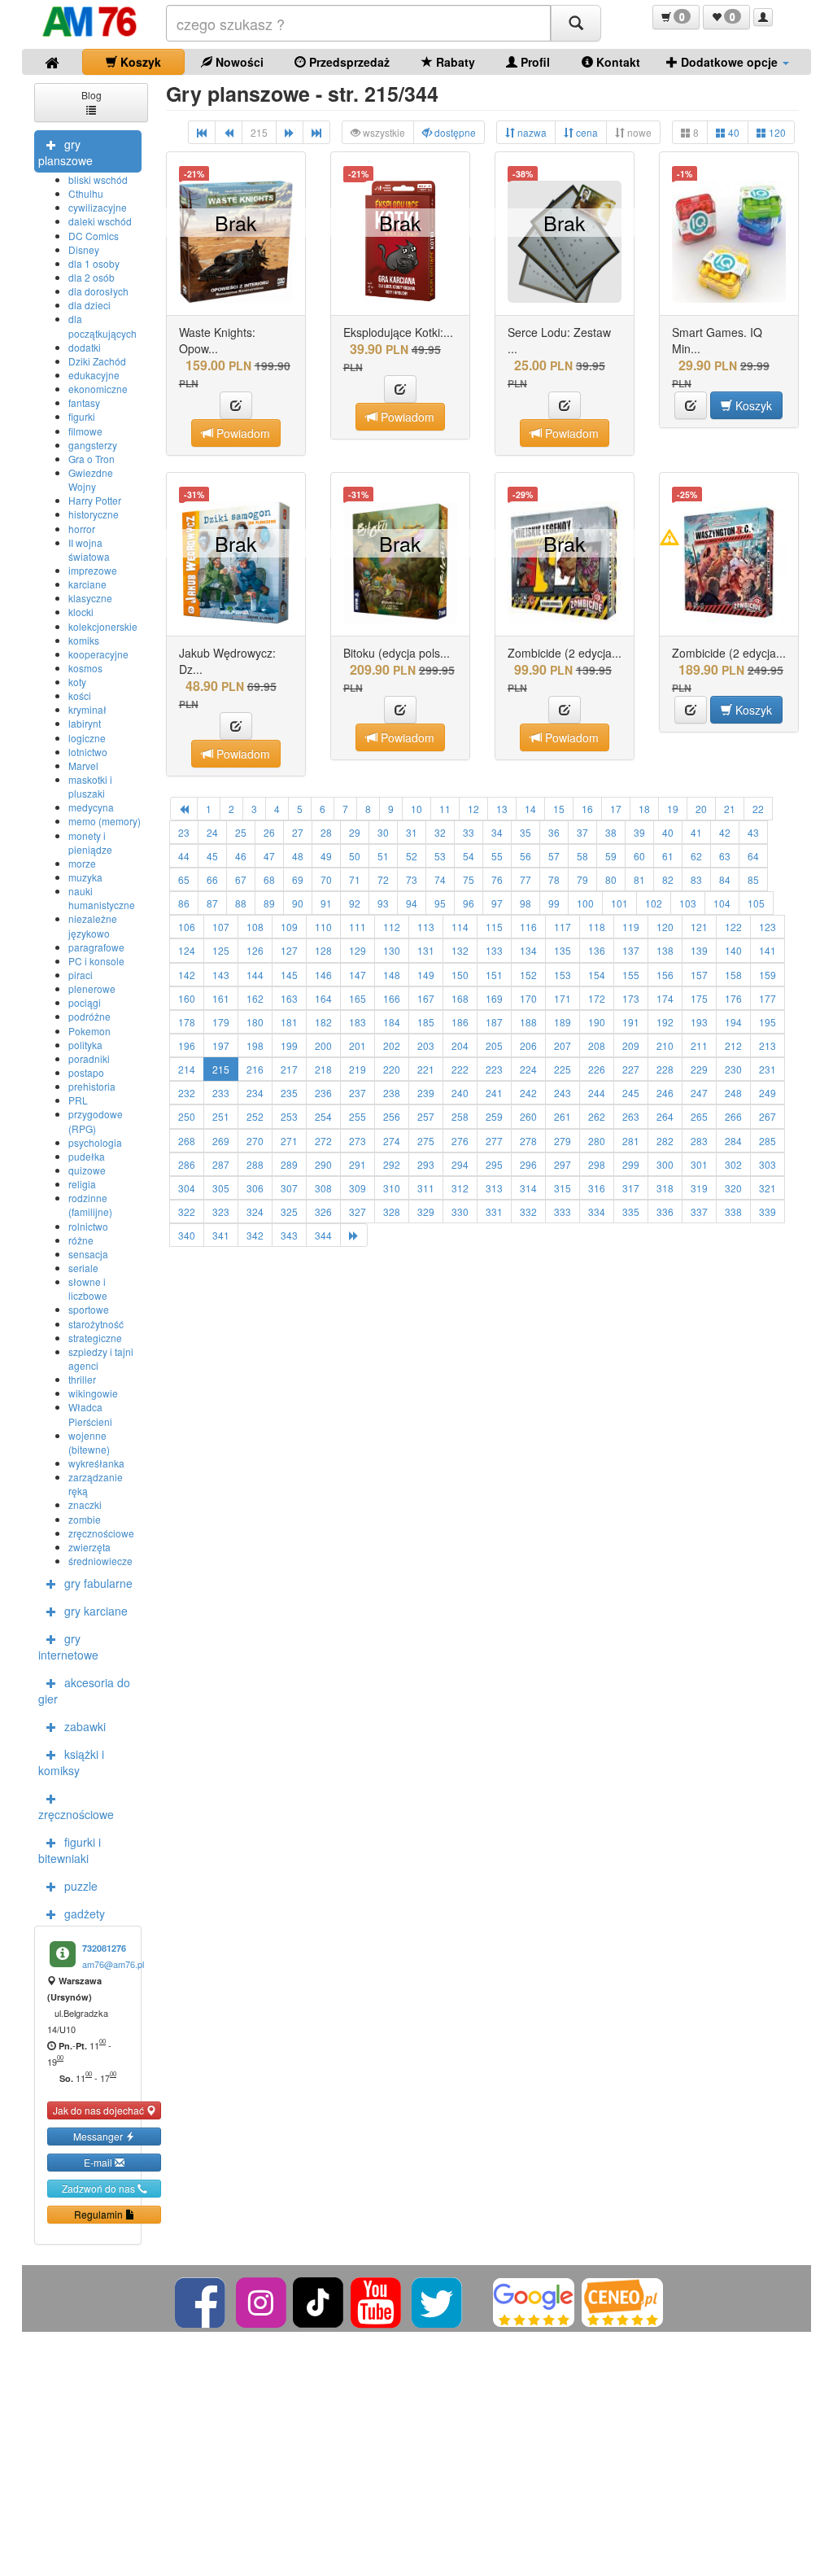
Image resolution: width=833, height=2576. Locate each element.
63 (725, 856)
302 (733, 1164)
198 (255, 1045)
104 (722, 903)
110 (323, 927)
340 (187, 1235)
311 (426, 1188)
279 (563, 1141)
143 (221, 975)
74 (440, 879)
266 (733, 1116)
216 (255, 1069)
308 (323, 1188)
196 (187, 1045)
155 (631, 975)
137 (631, 950)
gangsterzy (93, 445)
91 (326, 903)
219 (358, 1069)
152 (528, 975)
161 (221, 998)
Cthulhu (86, 193)
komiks (84, 640)
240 (460, 1093)
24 (212, 832)
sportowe (89, 1309)
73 (412, 879)
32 (440, 832)
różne (81, 1240)
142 (187, 975)
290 (323, 1164)
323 (221, 1211)
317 (631, 1188)
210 (665, 1045)
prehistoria (92, 1086)
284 (733, 1141)
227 (631, 1069)
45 (212, 856)
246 (665, 1093)
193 (699, 1022)
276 (460, 1141)
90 (298, 903)
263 (631, 1116)
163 (289, 998)
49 (326, 856)
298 (597, 1164)
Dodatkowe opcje (729, 62)
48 (298, 856)
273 (358, 1141)
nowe (638, 132)
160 (187, 998)
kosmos (85, 668)
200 (323, 1045)
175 (699, 998)
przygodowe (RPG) (96, 1121)
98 (526, 903)
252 (255, 1116)
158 (733, 975)
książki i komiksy (71, 1762)
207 (563, 1045)
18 (644, 809)
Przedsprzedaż (348, 62)
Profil (534, 62)
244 (597, 1093)
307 (289, 1188)
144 (255, 975)
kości (80, 695)
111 (358, 927)
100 (585, 903)
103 (688, 903)
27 (298, 832)
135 (563, 950)
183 (358, 1022)
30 (383, 832)
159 (768, 975)
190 (597, 1022)
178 (187, 1022)
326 (323, 1211)
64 (753, 856)
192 (665, 1022)
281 (631, 1141)
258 (460, 1116)
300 (665, 1164)
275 (426, 1141)
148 (392, 975)
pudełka (87, 1156)
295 (494, 1164)
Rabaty (454, 62)
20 (701, 809)
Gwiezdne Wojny (91, 479)
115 (494, 927)
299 (631, 1164)
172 (597, 998)
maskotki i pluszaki (90, 786)
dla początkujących (102, 326)
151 (494, 975)
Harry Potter (95, 500)
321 (768, 1188)
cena (586, 132)
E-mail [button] (99, 2162)
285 (768, 1141)
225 (563, 1069)
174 (665, 998)
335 (631, 1211)
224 (528, 1069)
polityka (85, 1045)
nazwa (531, 132)
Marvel (83, 765)
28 (326, 832)
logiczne (87, 738)
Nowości (238, 62)
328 (392, 1211)
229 (699, 1069)
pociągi (85, 1002)
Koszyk (139, 62)
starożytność (96, 1324)
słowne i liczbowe (88, 1288)
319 (699, 1188)
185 (426, 1022)
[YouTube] (377, 2300)
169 (494, 998)
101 (619, 903)
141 (768, 950)
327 (358, 1211)
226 (597, 1069)
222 (460, 1069)
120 (776, 132)
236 (323, 1093)
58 (582, 856)
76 (497, 879)
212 (733, 1045)
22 (758, 809)
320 (733, 1188)
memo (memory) (105, 821)
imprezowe (93, 570)
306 (255, 1188)
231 (768, 1069)
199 (289, 1045)
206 (528, 1045)
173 (631, 998)
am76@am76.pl (113, 1964)
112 (392, 927)
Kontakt (617, 62)
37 (582, 832)
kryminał (87, 709)
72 (383, 879)
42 (725, 832)
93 (383, 903)
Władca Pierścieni (90, 1414)
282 (665, 1141)
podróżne (89, 1016)
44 (184, 856)
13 (502, 809)
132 (460, 950)
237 (358, 1093)
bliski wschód (98, 179)
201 (358, 1045)
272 (323, 1141)
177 (768, 998)
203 (426, 1045)
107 (221, 927)
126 (255, 950)
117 (563, 927)
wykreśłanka (96, 1463)
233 (221, 1093)
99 (554, 903)
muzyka (85, 877)
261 (563, 1116)
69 (298, 879)
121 (699, 927)
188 (528, 1022)
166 (392, 998)
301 (699, 1164)
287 (221, 1164)
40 (733, 132)
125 (221, 950)
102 (654, 903)
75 (469, 879)
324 (255, 1211)
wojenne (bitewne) (89, 1442)
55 (497, 856)
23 (184, 832)
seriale (83, 1268)
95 (440, 903)
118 (597, 927)
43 (753, 832)
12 (473, 809)
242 (528, 1093)
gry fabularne (98, 1583)
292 (392, 1164)
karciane (87, 584)
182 (323, 1022)
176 (733, 998)
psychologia (95, 1142)
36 (554, 832)
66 (212, 879)
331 (494, 1211)
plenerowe (92, 988)
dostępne (454, 132)
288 (255, 1164)
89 (269, 903)
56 (526, 856)
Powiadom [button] (242, 433)
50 (355, 856)
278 (528, 1141)
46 (241, 856)
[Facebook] (201, 2300)
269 (221, 1141)
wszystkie (383, 132)
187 (494, 1022)
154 (597, 975)
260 (528, 1116)
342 (255, 1235)
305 (221, 1188)
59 (611, 856)
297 (563, 1164)
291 (358, 1164)
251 (221, 1116)
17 (616, 809)
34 (497, 832)
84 (725, 879)
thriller (82, 1379)
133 (494, 950)
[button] (676, 17)
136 (597, 950)
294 (460, 1164)
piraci (81, 975)
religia (82, 1184)
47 (269, 856)
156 (665, 975)
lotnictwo (88, 752)
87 (212, 903)
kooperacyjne (98, 654)
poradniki (89, 1058)
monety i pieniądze (90, 842)
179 (221, 1022)
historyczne (94, 514)
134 (528, 950)
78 (554, 879)
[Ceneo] (622, 2300)
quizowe (87, 1170)
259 (494, 1116)
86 (184, 903)
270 (255, 1141)
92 (355, 903)
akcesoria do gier (84, 1690)
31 (412, 832)
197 (221, 1045)
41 (696, 832)
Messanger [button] (99, 2136)
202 (392, 1045)
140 (733, 950)
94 (412, 903)
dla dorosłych (98, 291)
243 (563, 1093)
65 (184, 879)
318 (665, 1188)
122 (733, 927)
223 (494, 1069)
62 (696, 856)
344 (323, 1235)
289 (289, 1164)
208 (597, 1045)
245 (631, 1093)
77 (526, 879)
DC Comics (94, 236)
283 (699, 1141)
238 (392, 1093)
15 (559, 809)
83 (696, 879)
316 (597, 1188)
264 (665, 1116)
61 (668, 856)
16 (587, 809)
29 (355, 832)
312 (460, 1188)
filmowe (85, 431)
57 (554, 856)
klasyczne (90, 598)
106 (187, 927)
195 (768, 1022)
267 (768, 1116)
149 (426, 975)
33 (469, 832)
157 (699, 975)
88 (241, 903)
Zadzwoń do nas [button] (100, 2188)
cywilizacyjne (98, 207)
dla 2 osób (92, 277)
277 (494, 1141)
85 (753, 879)
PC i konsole (96, 961)
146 (323, 975)
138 (665, 950)
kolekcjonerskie (103, 626)
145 (289, 975)
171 (563, 998)
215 (221, 1069)
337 (699, 1211)
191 (631, 1022)
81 (639, 879)
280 (597, 1141)
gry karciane (96, 1611)
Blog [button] (92, 95)
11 (445, 809)
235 (289, 1093)
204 (460, 1045)
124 (187, 950)
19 (673, 809)
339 (768, 1211)
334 (597, 1211)
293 (426, 1164)
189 (563, 1022)
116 (528, 927)
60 (639, 856)
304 (187, 1188)
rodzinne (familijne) (90, 1205)
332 (528, 1211)
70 (326, 879)
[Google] (534, 2300)
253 (289, 1116)
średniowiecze (100, 1561)
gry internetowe (68, 1647)
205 (494, 1045)
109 (289, 927)
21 (730, 809)
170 (528, 998)
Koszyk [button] (752, 405)
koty (77, 682)
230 (733, 1069)
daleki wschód (100, 221)
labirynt (85, 723)
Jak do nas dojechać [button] (100, 2110)
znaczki (85, 1504)
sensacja (88, 1254)
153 (563, 975)
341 (221, 1235)
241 (494, 1093)
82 (668, 879)
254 (323, 1116)
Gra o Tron (92, 459)
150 (460, 975)
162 (255, 998)
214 (187, 1069)
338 (733, 1211)
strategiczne (95, 1338)
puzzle (81, 1886)
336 (665, 1211)
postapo (86, 1072)
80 (611, 879)
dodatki (85, 347)
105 (756, 903)
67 (241, 879)
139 (699, 950)
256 (392, 1116)
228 (665, 1069)
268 (187, 1141)
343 (289, 1235)
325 (289, 1211)
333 (563, 1211)
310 (392, 1188)
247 (699, 1093)
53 (440, 856)
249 (768, 1093)
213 (768, 1045)
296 (528, 1164)
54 (469, 856)
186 (460, 1022)
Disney (84, 249)
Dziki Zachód (97, 361)
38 (611, 832)
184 (392, 1022)
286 (187, 1164)
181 (289, 1022)
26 (269, 832)
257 (426, 1116)
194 (733, 1022)
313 (494, 1188)
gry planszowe (65, 152)
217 (289, 1069)
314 (528, 1188)
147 (358, 975)
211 (699, 1045)
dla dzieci (89, 305)
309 (358, 1188)
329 (426, 1211)
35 (526, 832)
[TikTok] (318, 2300)
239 (426, 1093)
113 (426, 927)
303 (768, 1164)
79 (582, 879)
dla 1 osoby (94, 263)
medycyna (91, 807)
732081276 (104, 1948)
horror (82, 529)
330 (460, 1211)
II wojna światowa (89, 549)
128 (323, 950)
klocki (81, 612)
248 (733, 1093)
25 (241, 832)
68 (269, 879)
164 (323, 998)
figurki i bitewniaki (70, 1850)
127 (289, 950)
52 (412, 856)
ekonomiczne (98, 389)
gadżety (85, 1913)
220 (392, 1069)
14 (530, 809)
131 (426, 950)
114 (460, 927)
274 (392, 1141)
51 (383, 856)
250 (187, 1116)
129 (358, 950)
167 (426, 998)
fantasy (84, 402)
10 (416, 809)
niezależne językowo (93, 925)
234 (255, 1093)
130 (392, 950)
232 (187, 1093)
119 (631, 927)
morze (82, 863)
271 (289, 1141)
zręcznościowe (101, 1533)
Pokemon (89, 1031)
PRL (78, 1100)
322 (187, 1211)
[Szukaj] (576, 23)
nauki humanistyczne (102, 898)
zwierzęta (89, 1547)
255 (358, 1116)
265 (699, 1116)
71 (355, 879)
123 (768, 927)
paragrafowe (96, 947)
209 (631, 1045)
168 (460, 998)
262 (597, 1116)
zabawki (85, 1726)
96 (469, 903)
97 (497, 903)
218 (323, 1069)
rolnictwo (88, 1226)
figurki (82, 416)
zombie (85, 1519)
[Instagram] (262, 2300)
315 (563, 1188)
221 (426, 1069)
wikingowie (93, 1393)
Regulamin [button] (100, 2214)
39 (639, 832)
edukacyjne (94, 375)
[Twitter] (438, 2300)
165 (358, 998)
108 (255, 927)
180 (255, 1022)
